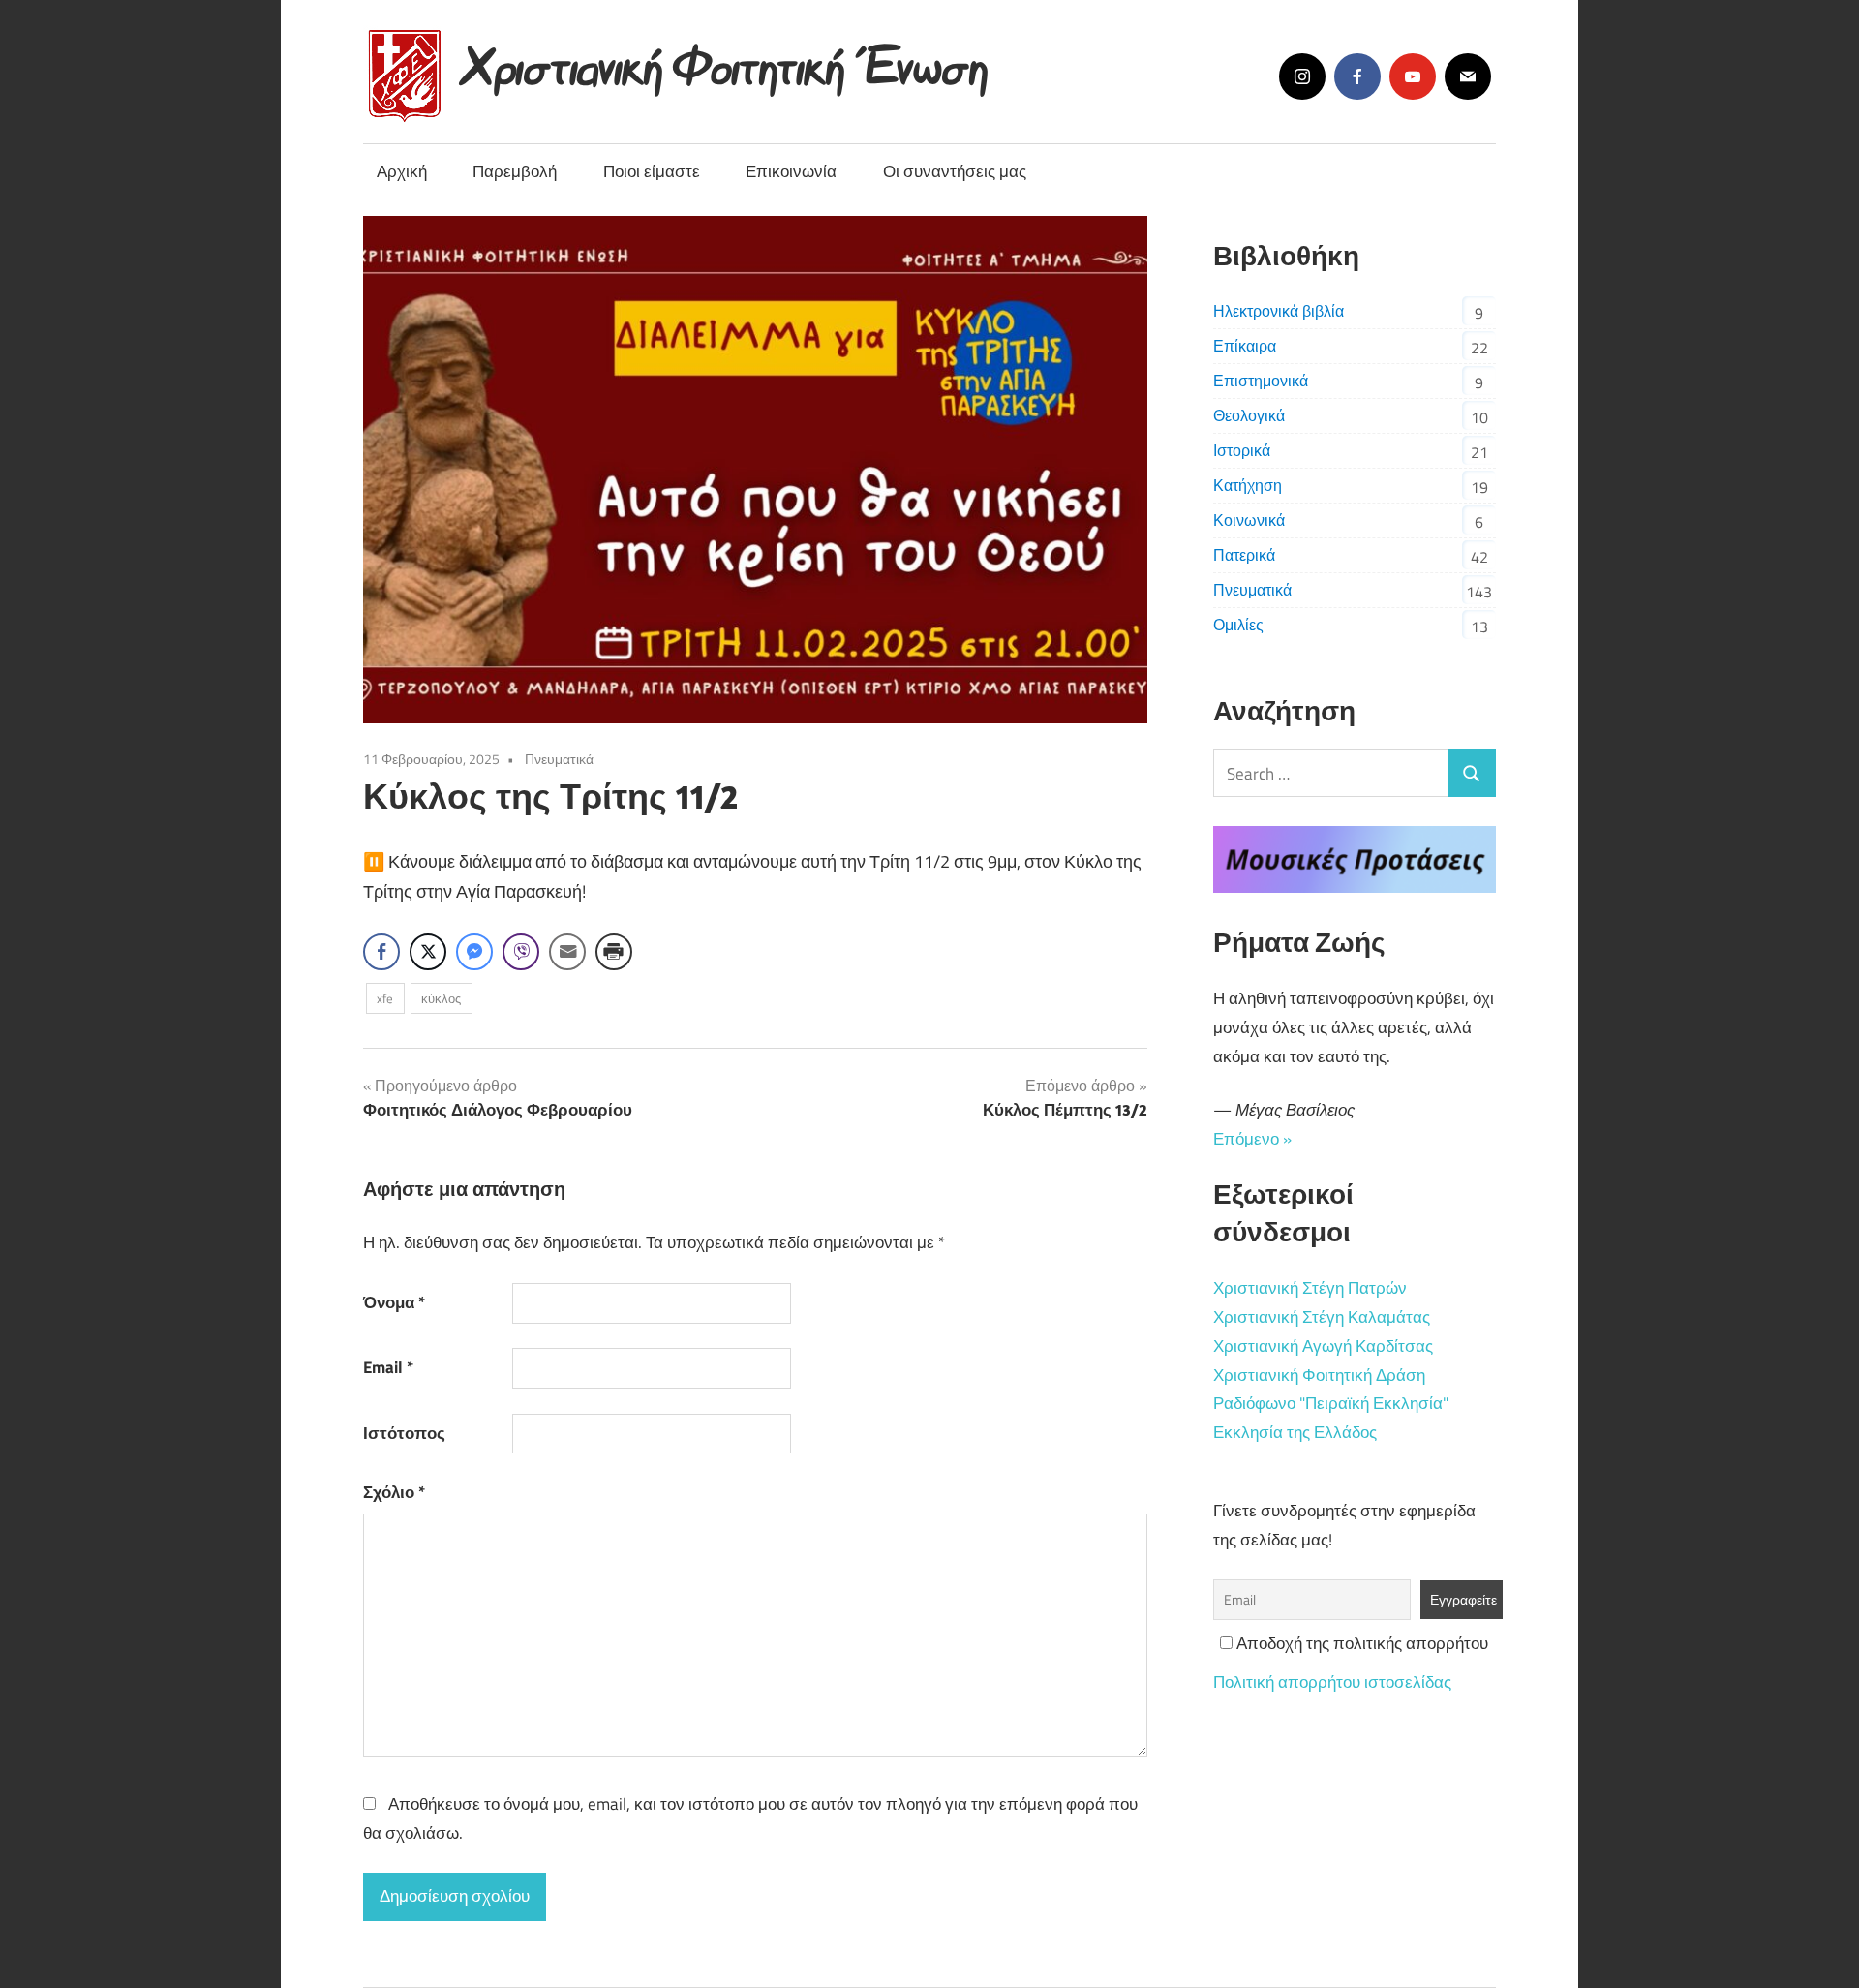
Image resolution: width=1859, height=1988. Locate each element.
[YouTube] (1413, 76)
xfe (385, 998)
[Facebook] (1357, 76)
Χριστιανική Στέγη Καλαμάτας (1322, 1317)
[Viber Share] (521, 952)
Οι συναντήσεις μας (955, 171)
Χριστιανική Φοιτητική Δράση (1319, 1375)
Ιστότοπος (404, 1433)
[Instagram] (1302, 76)
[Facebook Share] (381, 952)
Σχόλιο (394, 1492)
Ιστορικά (1242, 450)
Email (388, 1367)
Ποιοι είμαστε (652, 171)
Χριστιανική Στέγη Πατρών (1310, 1288)
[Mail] (1468, 76)
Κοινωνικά (1249, 520)
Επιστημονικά (1261, 381)
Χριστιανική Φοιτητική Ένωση (727, 61)
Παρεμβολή (515, 171)
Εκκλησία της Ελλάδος (1295, 1432)
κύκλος (441, 998)
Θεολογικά (1249, 415)
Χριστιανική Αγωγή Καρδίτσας (1323, 1346)
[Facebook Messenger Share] (474, 952)
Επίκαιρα (1245, 346)
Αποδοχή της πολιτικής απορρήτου (1360, 1643)
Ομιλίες (1238, 625)
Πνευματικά (559, 759)
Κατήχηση (1248, 485)
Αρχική (402, 171)
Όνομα (394, 1302)
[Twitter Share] (428, 952)
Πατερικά (1244, 555)
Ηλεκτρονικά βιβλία (1279, 311)
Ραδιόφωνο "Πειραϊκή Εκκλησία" (1331, 1403)
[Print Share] (614, 952)
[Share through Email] (567, 952)
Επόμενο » (1252, 1139)
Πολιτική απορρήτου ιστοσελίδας (1332, 1682)
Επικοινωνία (791, 171)
